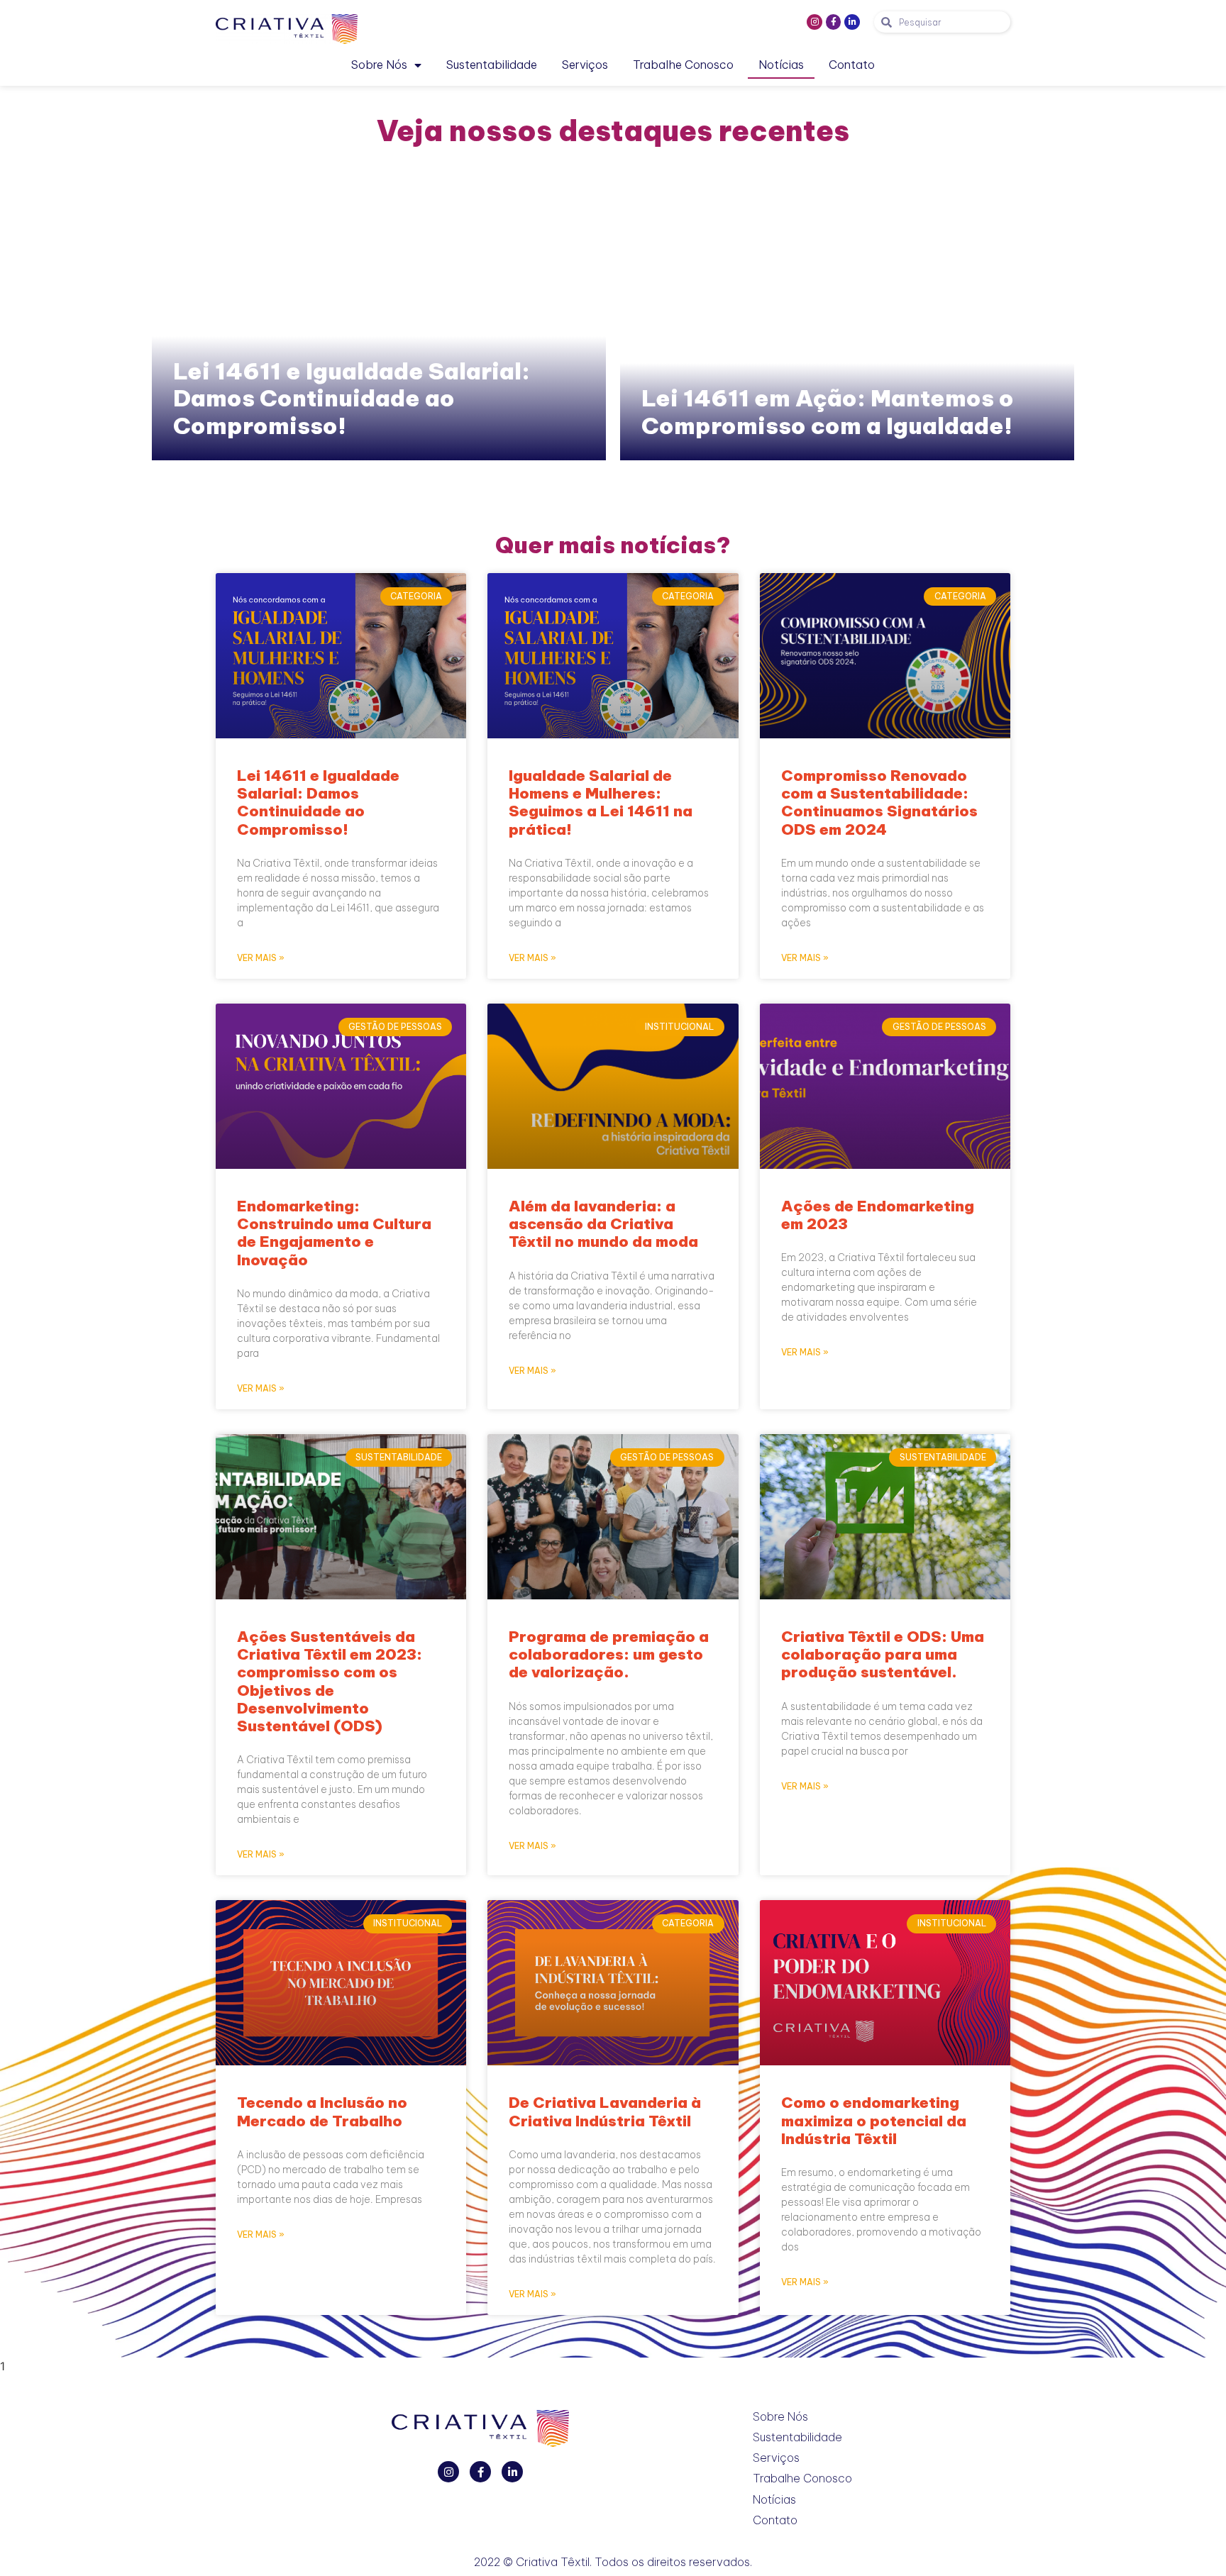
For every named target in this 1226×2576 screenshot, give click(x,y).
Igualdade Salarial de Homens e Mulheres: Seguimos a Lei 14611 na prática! (601, 803)
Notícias (781, 65)
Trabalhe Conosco (683, 65)
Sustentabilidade (492, 65)
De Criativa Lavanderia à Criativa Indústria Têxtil (605, 2111)
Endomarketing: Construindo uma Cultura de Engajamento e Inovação (334, 1233)
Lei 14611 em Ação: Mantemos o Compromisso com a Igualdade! (828, 411)
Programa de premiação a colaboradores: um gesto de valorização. (609, 1654)
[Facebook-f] (834, 22)
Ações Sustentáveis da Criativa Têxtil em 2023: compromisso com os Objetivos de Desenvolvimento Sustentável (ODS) (330, 1681)
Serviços (585, 65)
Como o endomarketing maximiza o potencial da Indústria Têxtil (874, 2120)
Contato (852, 65)
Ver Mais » (261, 958)
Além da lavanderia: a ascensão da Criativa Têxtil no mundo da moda (603, 1224)
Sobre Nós (379, 65)
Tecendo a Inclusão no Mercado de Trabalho (322, 2111)
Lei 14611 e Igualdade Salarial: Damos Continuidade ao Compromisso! (352, 398)
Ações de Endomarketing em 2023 (878, 1215)
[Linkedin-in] (852, 22)
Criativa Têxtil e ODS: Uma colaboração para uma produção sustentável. (883, 1654)
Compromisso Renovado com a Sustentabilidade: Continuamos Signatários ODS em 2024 (879, 803)
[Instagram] (814, 22)
